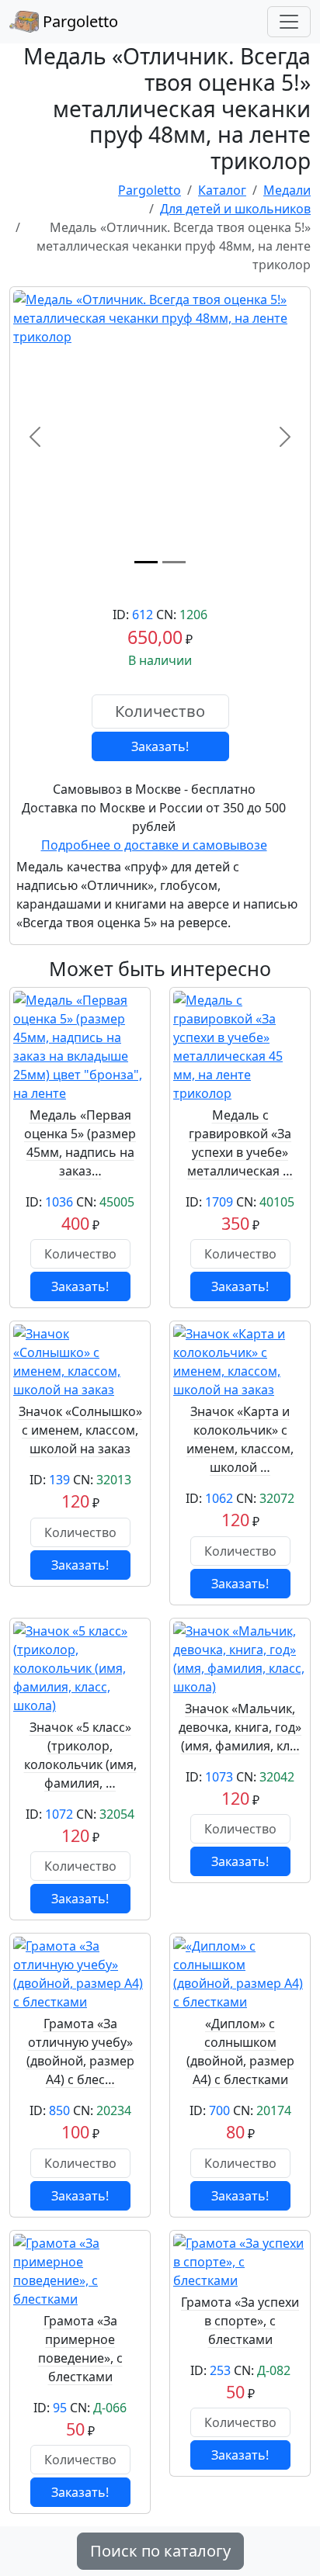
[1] (146, 562)
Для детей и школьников (235, 209)
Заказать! (160, 746)
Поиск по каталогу (160, 2551)
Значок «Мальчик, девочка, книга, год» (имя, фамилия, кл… (240, 1727)
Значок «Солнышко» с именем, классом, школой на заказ (80, 1430)
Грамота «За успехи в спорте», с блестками (240, 2321)
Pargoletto (78, 21)
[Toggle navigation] (289, 22)
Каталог (222, 190)
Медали (287, 190)
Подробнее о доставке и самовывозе (154, 845)
